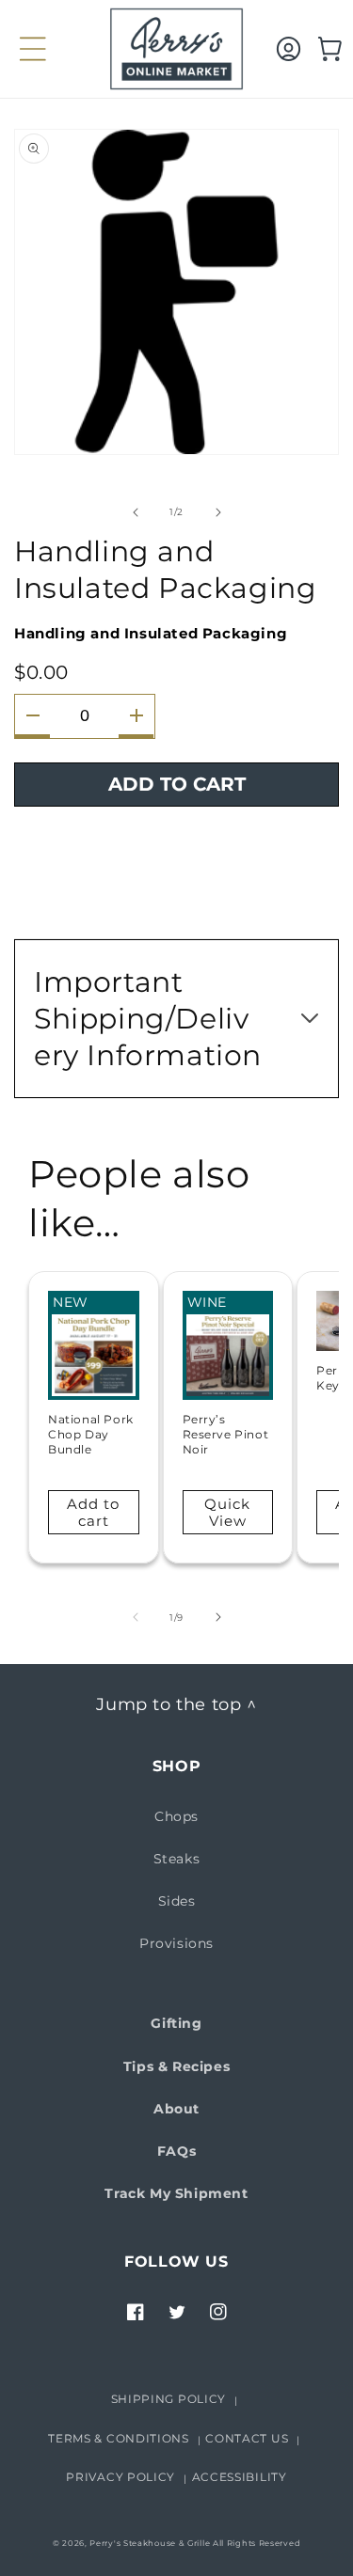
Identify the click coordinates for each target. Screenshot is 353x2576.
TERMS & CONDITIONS (119, 2438)
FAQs (176, 2151)
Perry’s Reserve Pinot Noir (226, 1434)
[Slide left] (136, 512)
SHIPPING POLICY (169, 2399)
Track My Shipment (176, 2193)
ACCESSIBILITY (240, 2477)
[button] (24, 49)
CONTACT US (247, 2438)
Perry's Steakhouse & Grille (150, 2543)
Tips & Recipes (176, 2066)
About (176, 2109)
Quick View (227, 1512)
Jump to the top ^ (176, 1704)
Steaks (177, 1859)
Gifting (176, 2023)
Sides (177, 1901)
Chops (176, 1816)
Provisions (176, 1943)
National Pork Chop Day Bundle (91, 1434)
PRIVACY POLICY (120, 2477)
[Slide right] (218, 512)
